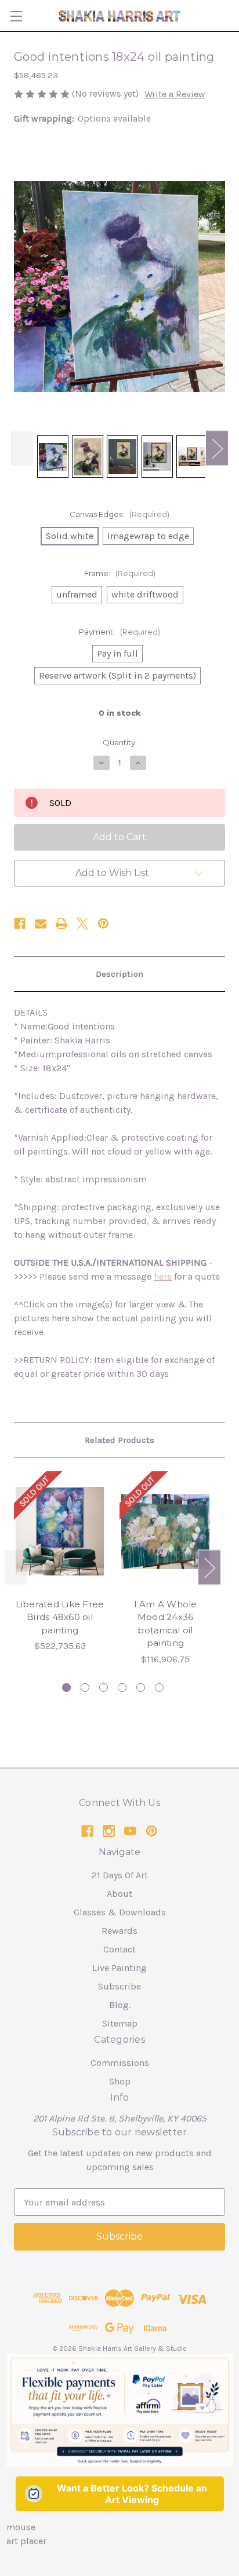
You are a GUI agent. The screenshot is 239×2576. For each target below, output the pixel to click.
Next (217, 448)
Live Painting (119, 1968)
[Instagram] (109, 1831)
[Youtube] (130, 1831)
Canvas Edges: (119, 514)
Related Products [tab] (119, 1440)
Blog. (120, 2005)
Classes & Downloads (120, 1912)
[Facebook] (20, 924)
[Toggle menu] (16, 16)
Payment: (119, 632)
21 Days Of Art (120, 1875)
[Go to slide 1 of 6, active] (66, 1688)
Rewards (119, 1931)
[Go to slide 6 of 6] (159, 1688)
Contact (119, 1949)
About (119, 1894)
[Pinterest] (103, 924)
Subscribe (119, 1986)
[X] (82, 924)
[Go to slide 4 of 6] (122, 1688)
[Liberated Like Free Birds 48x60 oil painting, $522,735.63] (60, 1531)
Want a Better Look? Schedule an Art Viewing (132, 2494)
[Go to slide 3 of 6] (104, 1688)
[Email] (41, 924)
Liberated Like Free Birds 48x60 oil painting (60, 1617)
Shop (120, 2081)
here (163, 1276)
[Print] (61, 924)
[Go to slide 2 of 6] (85, 1688)
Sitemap (120, 2023)
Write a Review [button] (175, 94)
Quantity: (120, 742)
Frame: (120, 573)
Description (119, 974)
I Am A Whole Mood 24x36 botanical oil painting (166, 1624)
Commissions (120, 2063)
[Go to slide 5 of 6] (141, 1688)
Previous (22, 448)
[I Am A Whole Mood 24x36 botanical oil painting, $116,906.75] (165, 1531)
